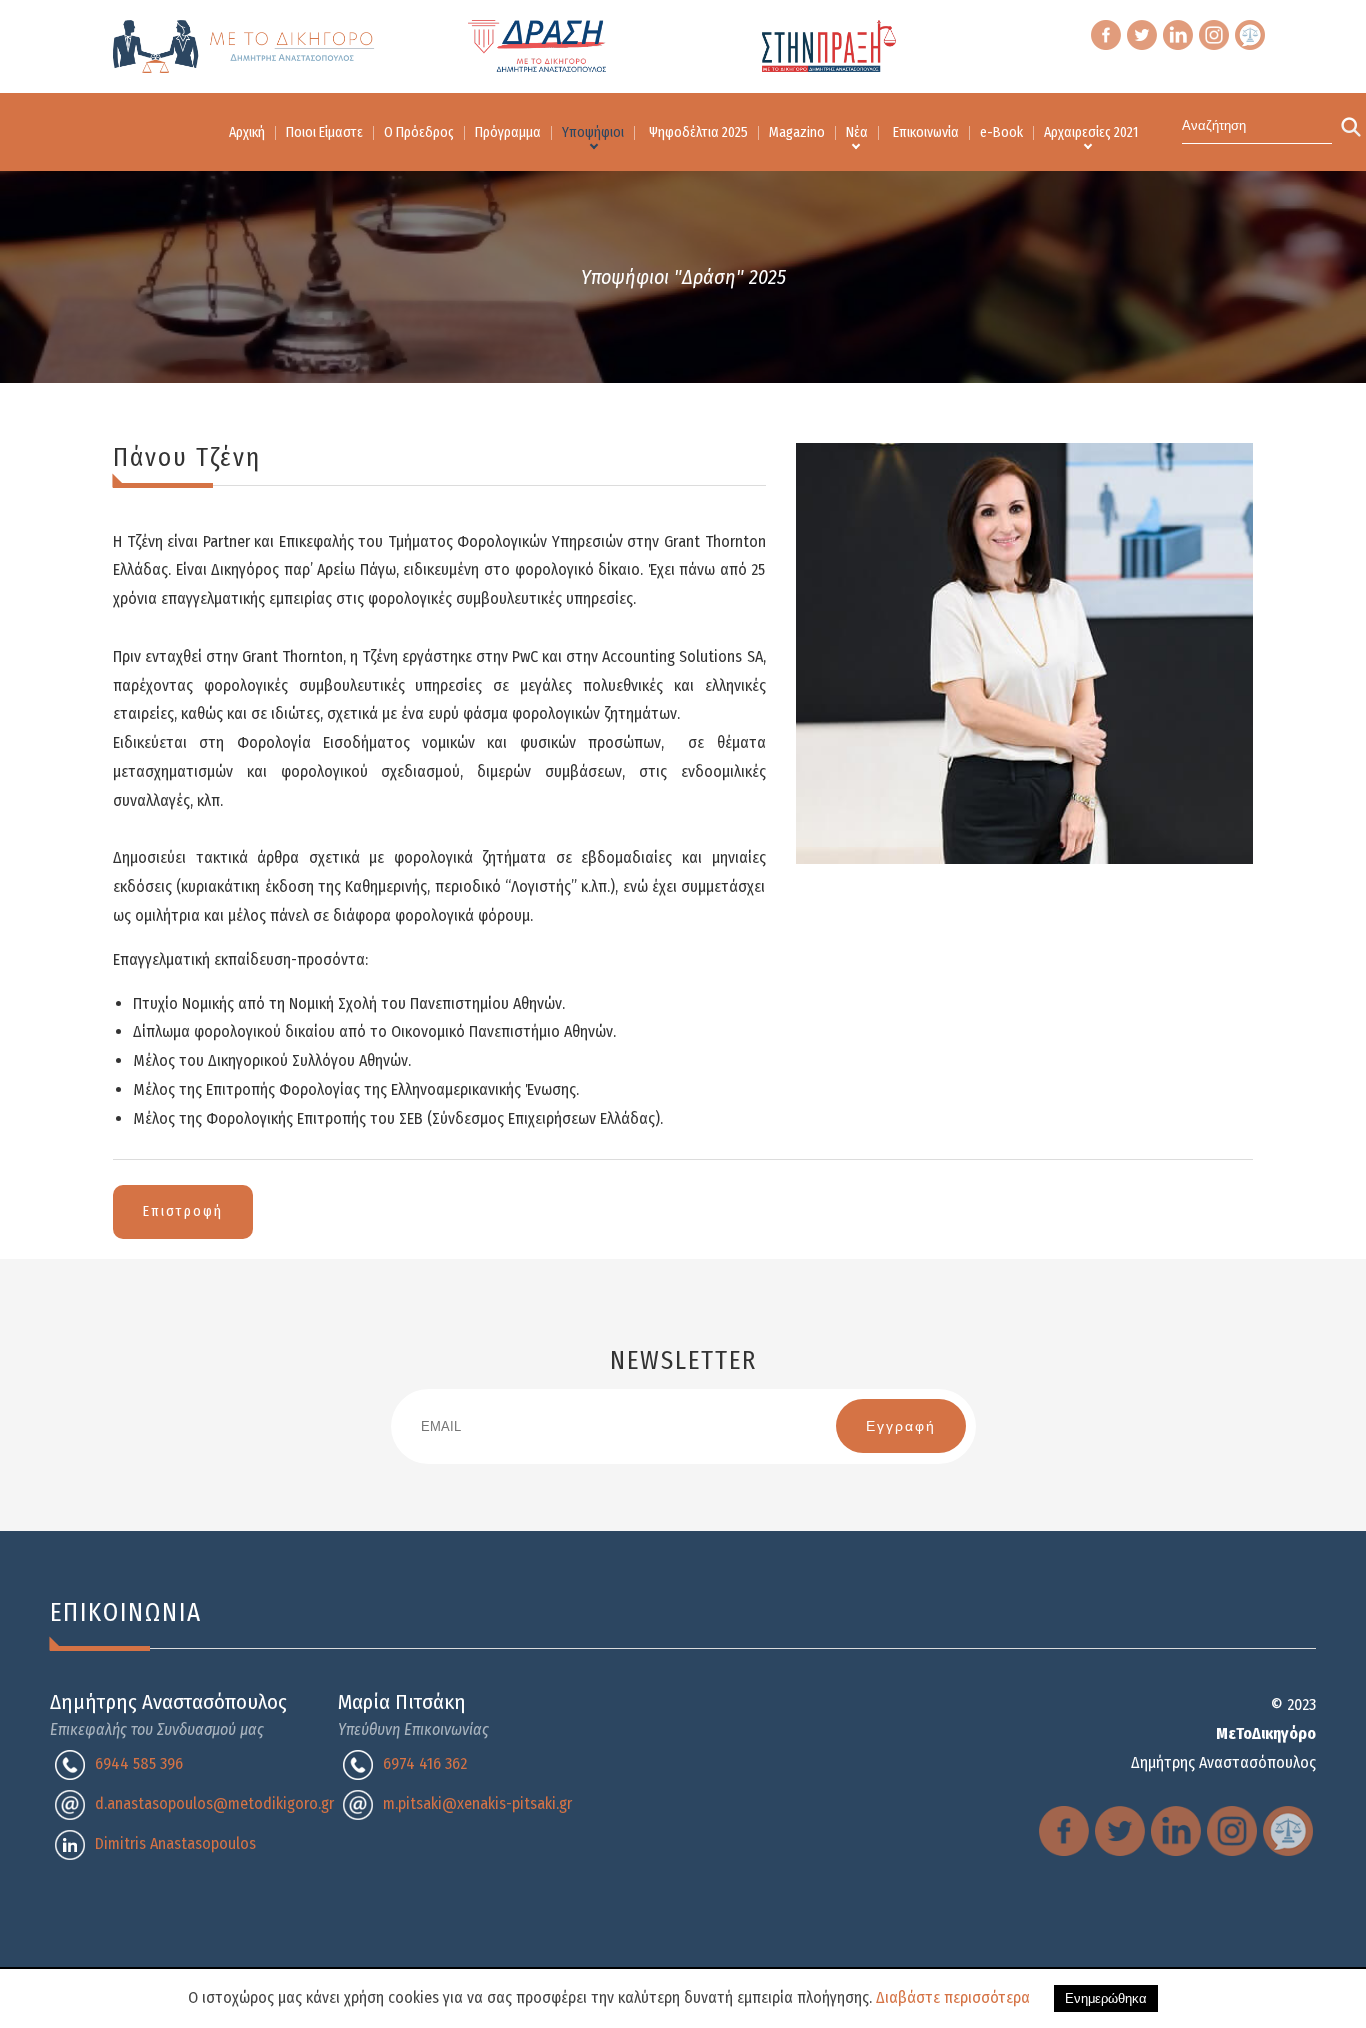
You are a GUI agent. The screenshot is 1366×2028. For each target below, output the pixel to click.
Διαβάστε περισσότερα (953, 1997)
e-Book (1001, 132)
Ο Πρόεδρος (419, 132)
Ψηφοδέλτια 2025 (698, 132)
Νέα (857, 132)
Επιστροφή (183, 1211)
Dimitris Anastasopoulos (175, 1843)
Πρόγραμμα (508, 132)
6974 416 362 (425, 1763)
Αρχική (247, 132)
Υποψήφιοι (593, 132)
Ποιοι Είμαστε (324, 132)
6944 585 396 (139, 1763)
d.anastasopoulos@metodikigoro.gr (214, 1803)
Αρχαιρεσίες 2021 (1091, 132)
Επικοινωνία (926, 132)
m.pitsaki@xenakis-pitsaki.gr (477, 1803)
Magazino (797, 132)
